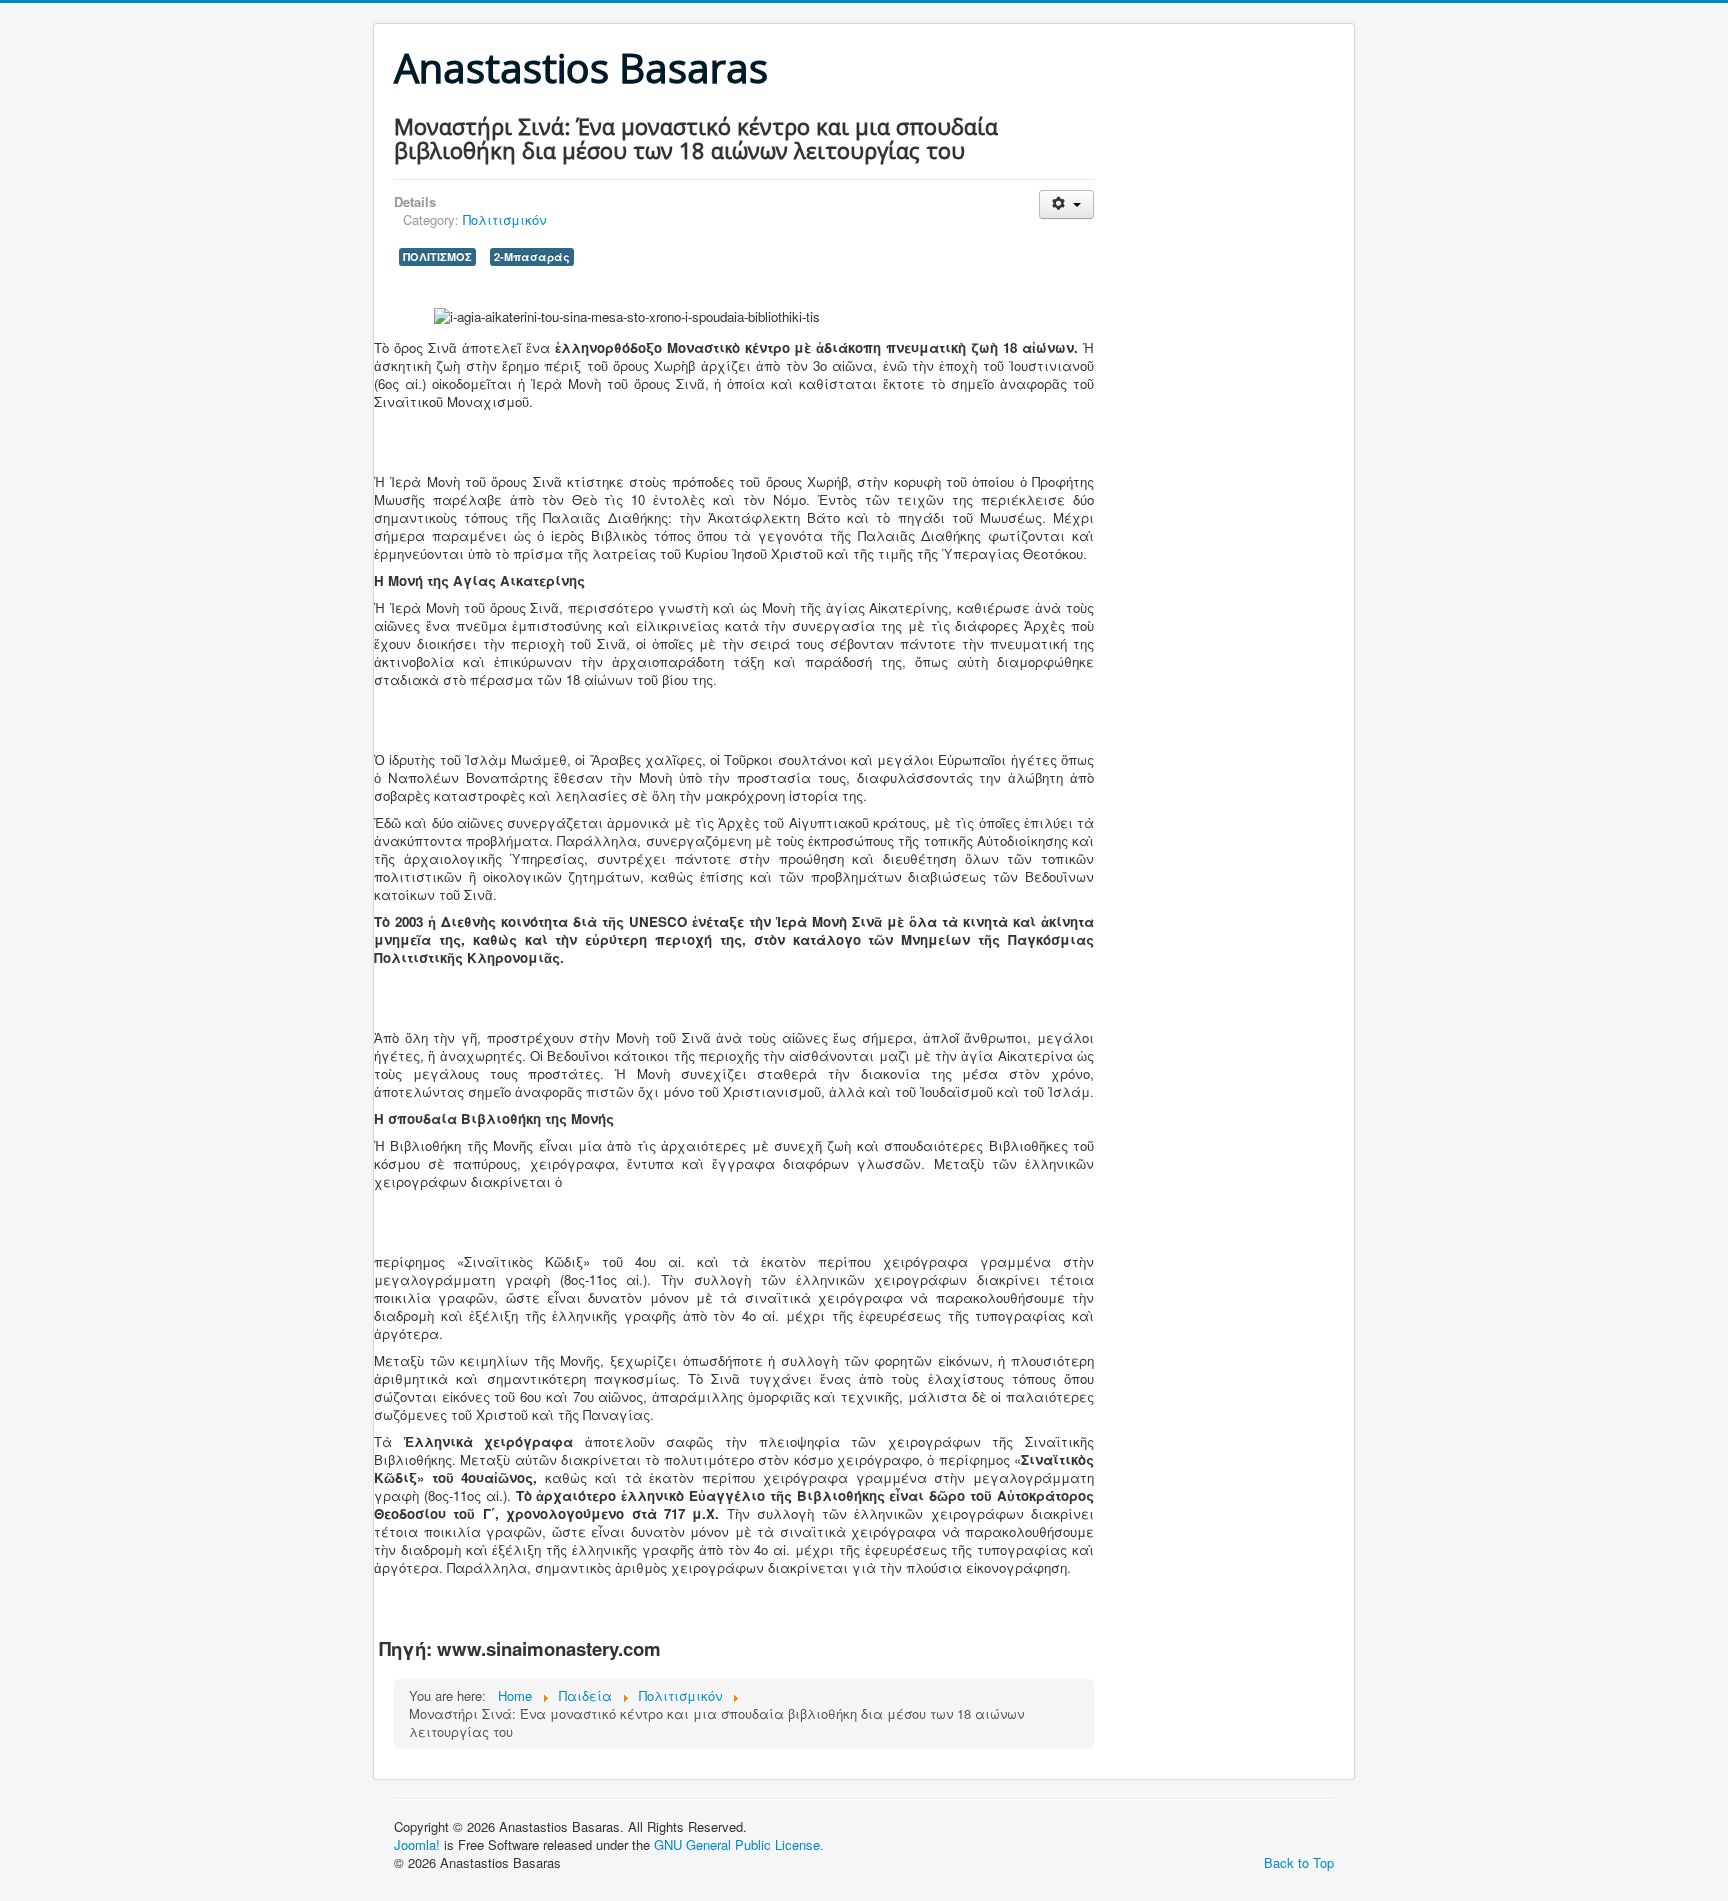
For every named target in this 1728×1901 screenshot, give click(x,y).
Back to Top (1299, 1862)
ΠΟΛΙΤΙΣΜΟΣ (437, 256)
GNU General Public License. (739, 1844)
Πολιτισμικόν (504, 219)
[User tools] (1066, 204)
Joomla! (417, 1844)
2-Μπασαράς (532, 256)
